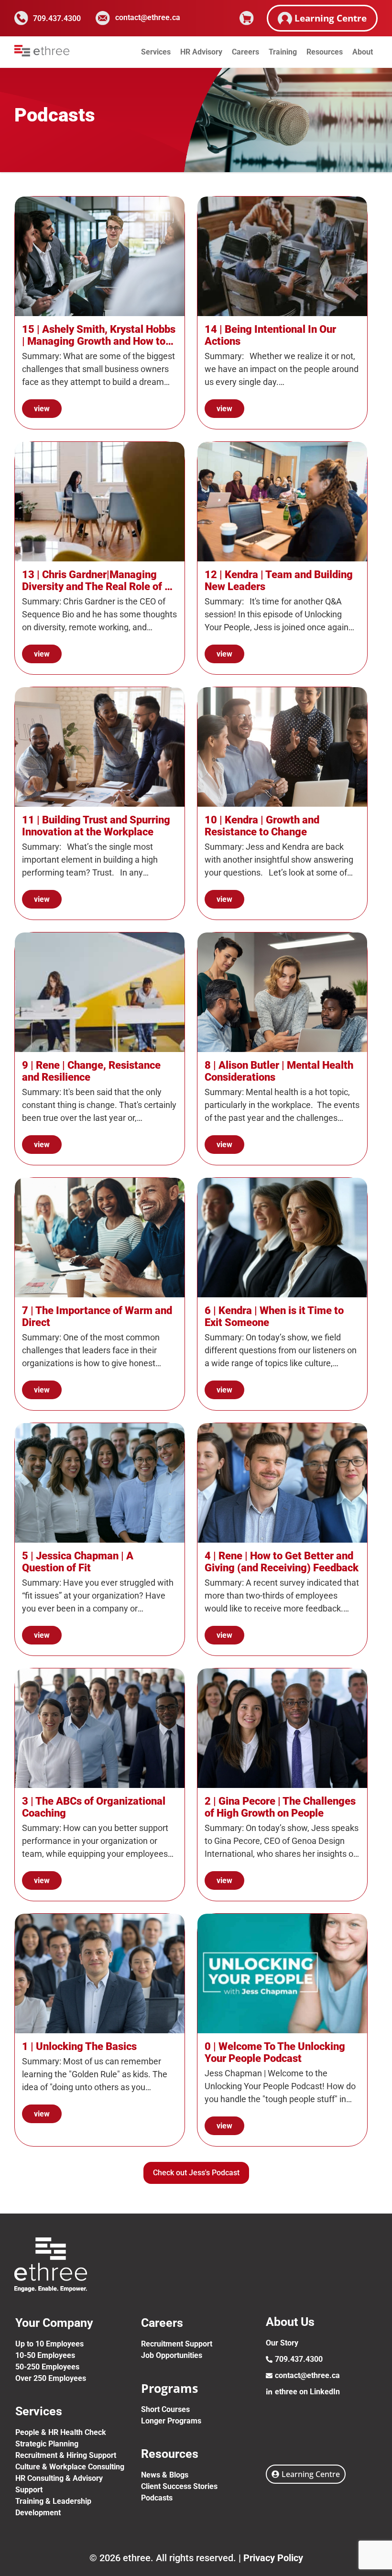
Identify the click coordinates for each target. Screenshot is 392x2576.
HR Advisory (201, 52)
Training (283, 52)
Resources (325, 52)
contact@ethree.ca (148, 17)
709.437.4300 (57, 18)
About (363, 52)
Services (156, 52)
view (42, 409)
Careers (245, 52)
